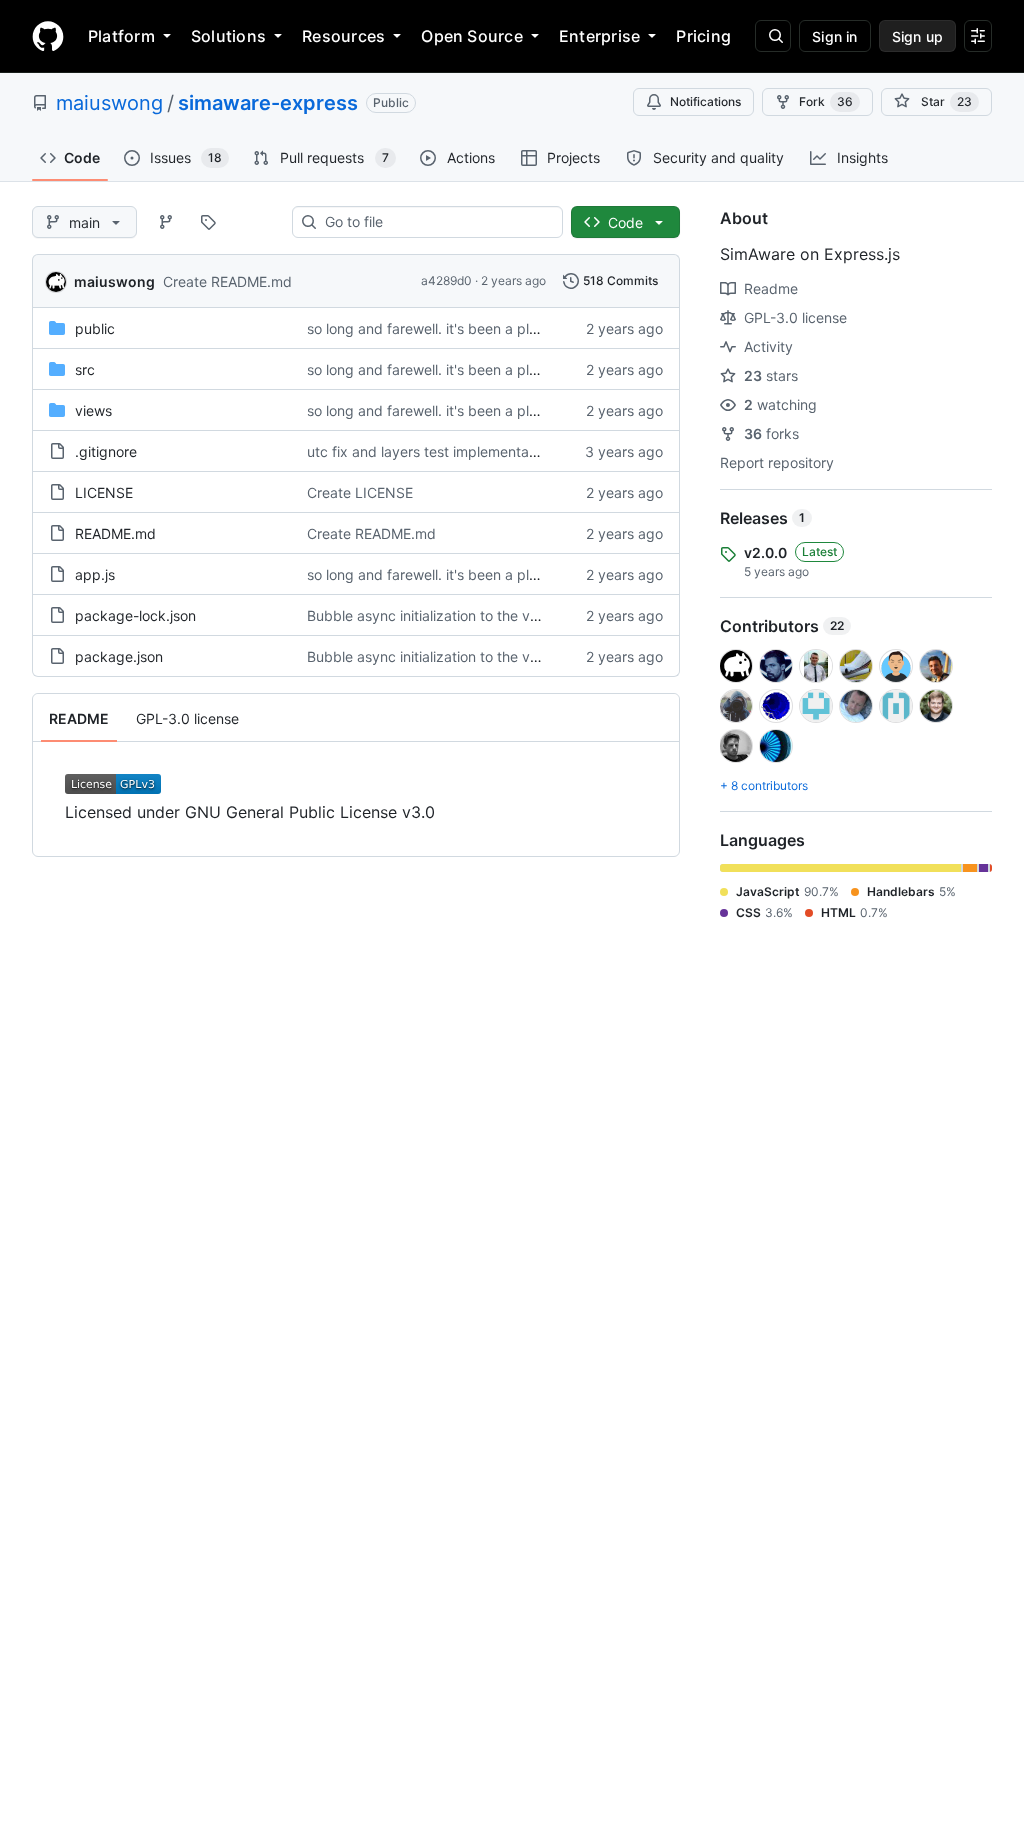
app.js (95, 574)
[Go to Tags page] (208, 222)
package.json (119, 656)
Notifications (705, 101)
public (95, 328)
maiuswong (109, 103)
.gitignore (106, 451)
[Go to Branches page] (166, 222)
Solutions (228, 36)
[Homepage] (48, 36)
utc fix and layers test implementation (430, 451)
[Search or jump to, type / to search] (773, 36)
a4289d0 (446, 280)
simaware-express (268, 103)
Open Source (472, 36)
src (85, 369)
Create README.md (227, 281)
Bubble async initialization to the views (433, 615)
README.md (115, 533)
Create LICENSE (360, 492)
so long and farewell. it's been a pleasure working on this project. (518, 328)
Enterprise (599, 36)
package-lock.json (135, 615)
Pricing (703, 36)
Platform (121, 36)
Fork (826, 101)
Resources (343, 36)
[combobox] (435, 222)
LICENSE (104, 492)
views (93, 410)
